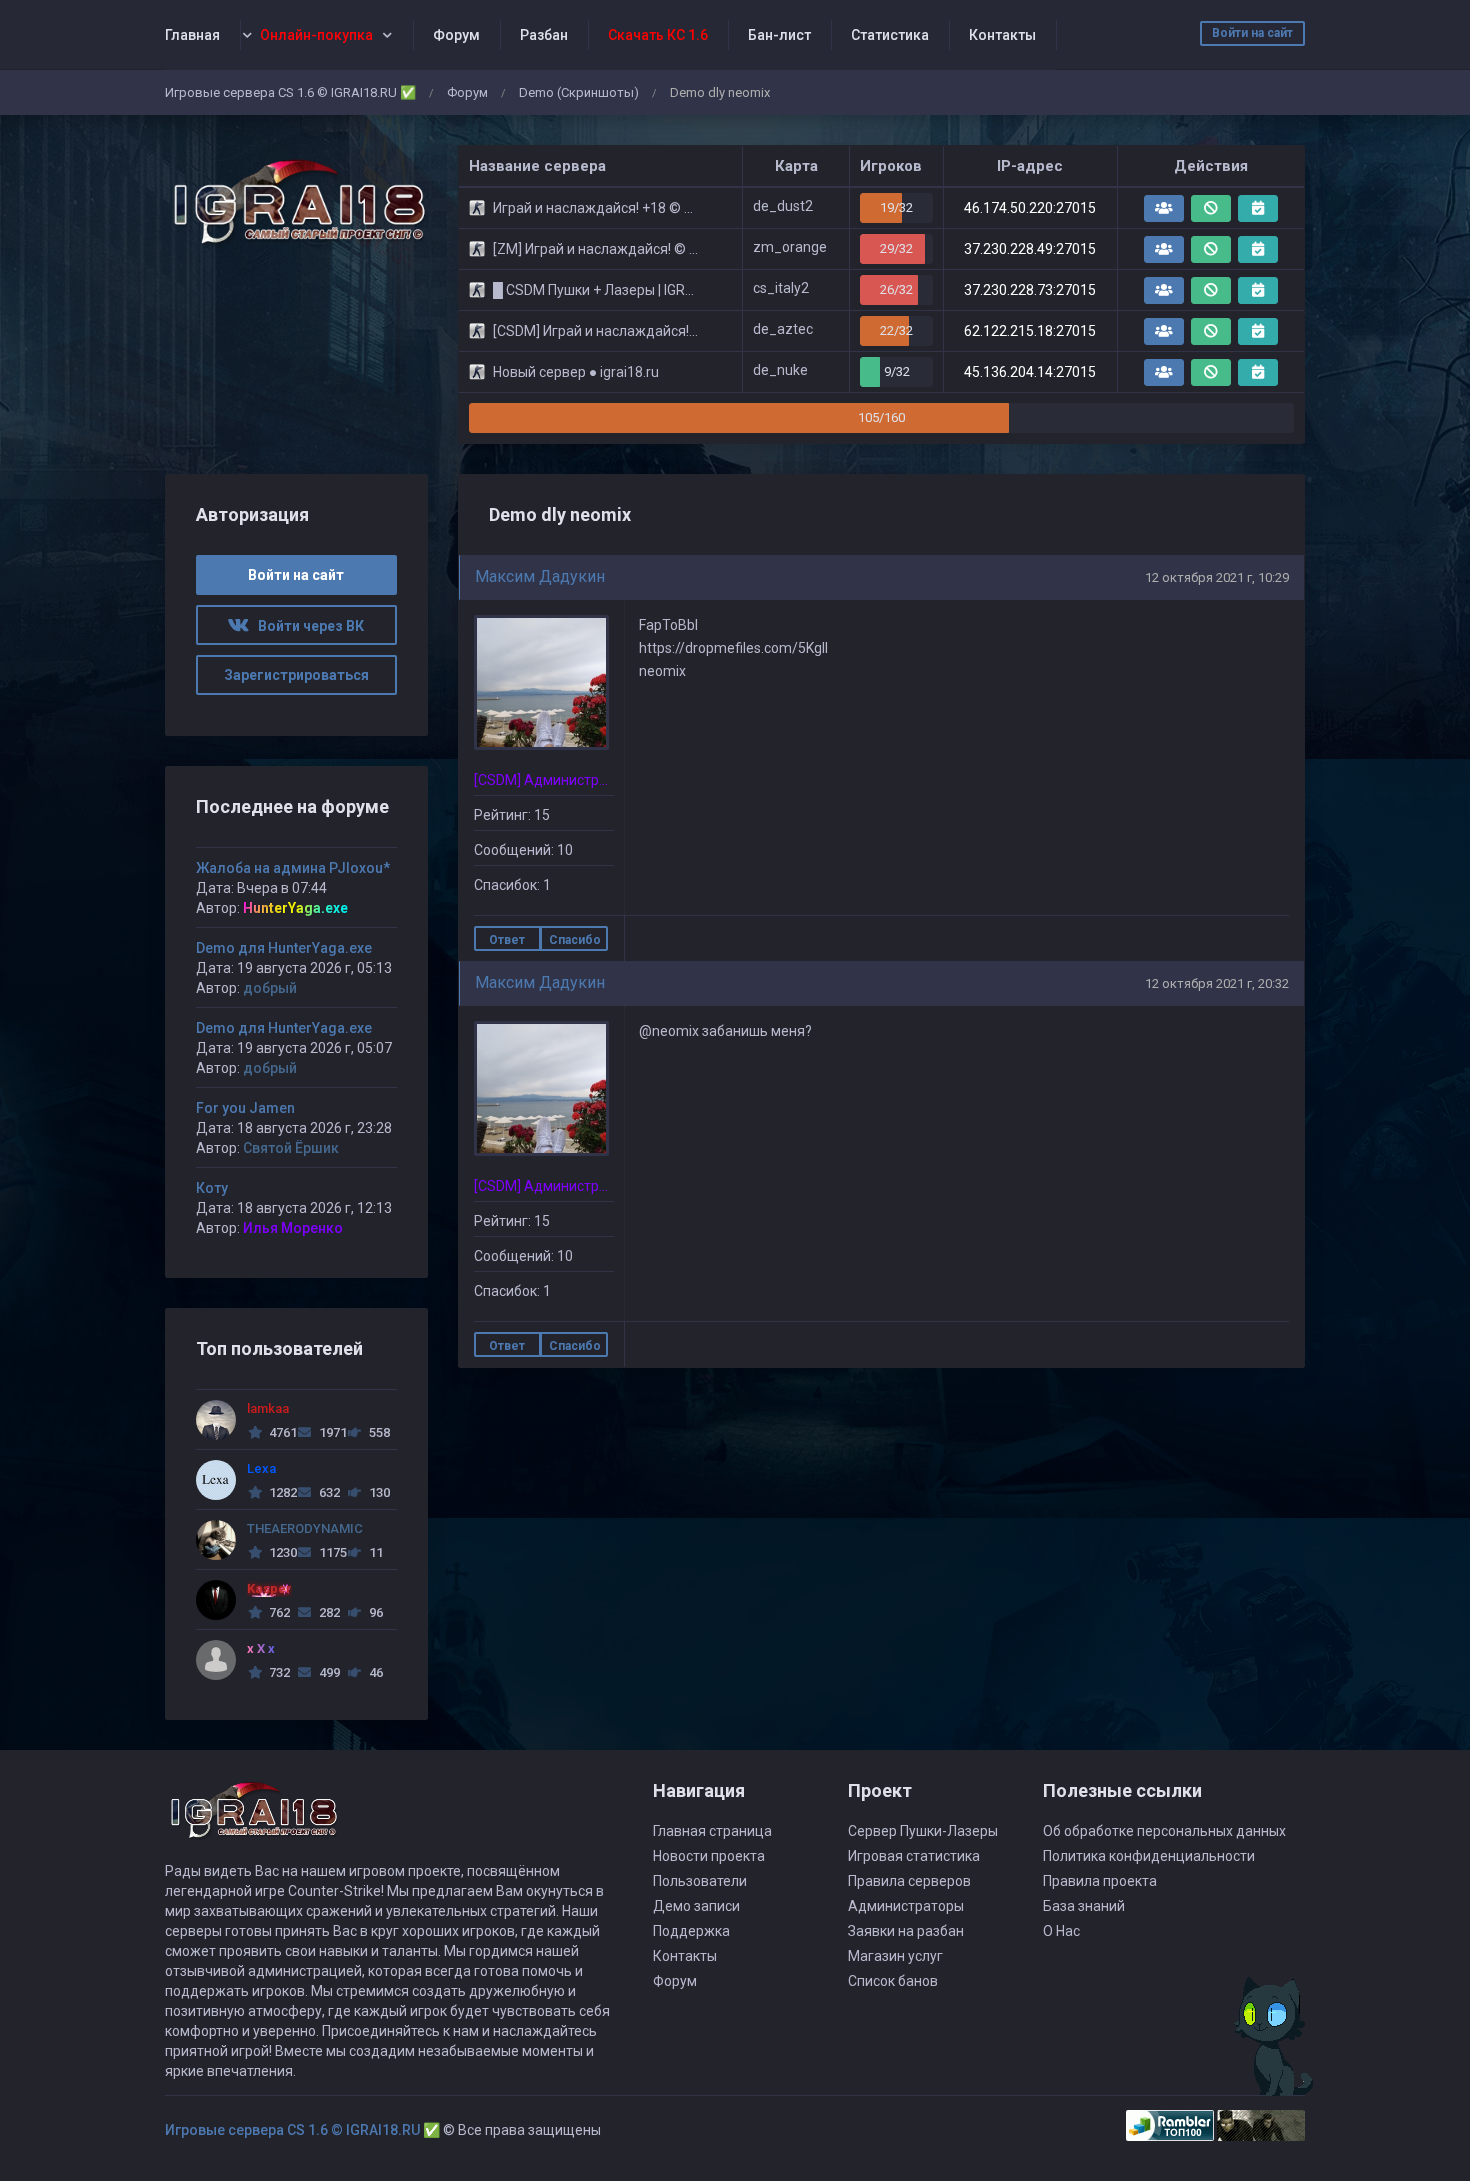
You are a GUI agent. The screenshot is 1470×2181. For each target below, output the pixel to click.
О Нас (1061, 1931)
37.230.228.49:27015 (1030, 249)
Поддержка (691, 1931)
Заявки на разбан (906, 1931)
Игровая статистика (914, 1856)
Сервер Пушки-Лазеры (923, 1831)
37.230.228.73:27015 (1030, 290)
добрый (270, 988)
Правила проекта (1100, 1881)
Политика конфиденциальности (1149, 1856)
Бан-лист (779, 35)
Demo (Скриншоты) (579, 92)
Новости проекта (709, 1856)
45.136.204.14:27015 (1030, 372)
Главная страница (712, 1831)
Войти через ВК (306, 626)
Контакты (1002, 35)
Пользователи (700, 1881)
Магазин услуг (895, 1956)
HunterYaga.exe (295, 908)
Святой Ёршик (291, 1148)
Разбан (544, 35)
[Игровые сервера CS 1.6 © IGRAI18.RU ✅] (296, 202)
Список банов (893, 1981)
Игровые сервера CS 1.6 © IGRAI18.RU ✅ (290, 92)
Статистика (890, 35)
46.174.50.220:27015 (1030, 208)
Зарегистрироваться (296, 675)
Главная (192, 35)
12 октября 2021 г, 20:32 (1217, 983)
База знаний (1084, 1906)
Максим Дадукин (540, 576)
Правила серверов (909, 1881)
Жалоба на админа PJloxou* (293, 868)
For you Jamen (245, 1108)
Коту (212, 1188)
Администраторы (906, 1906)
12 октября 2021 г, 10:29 (1217, 577)
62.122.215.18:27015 (1030, 331)
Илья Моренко (293, 1228)
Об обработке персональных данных (1164, 1831)
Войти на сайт (1252, 33)
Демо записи (696, 1906)
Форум (456, 35)
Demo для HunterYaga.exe (284, 948)
